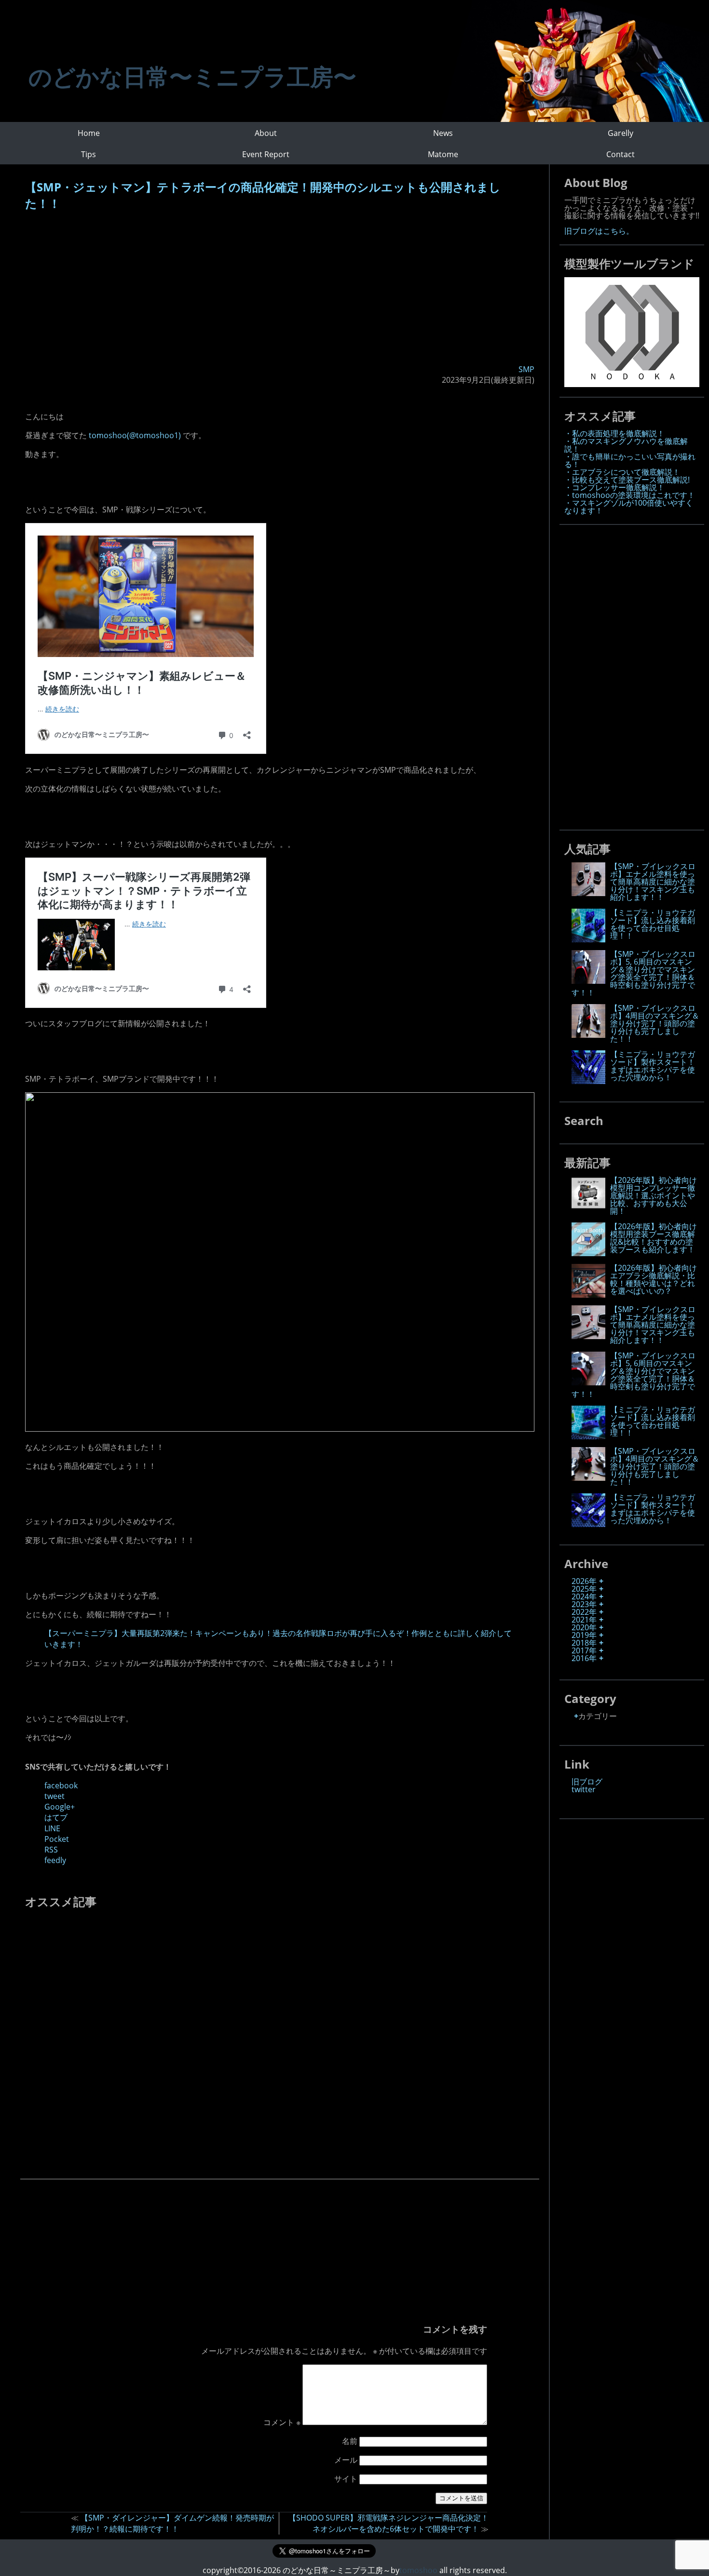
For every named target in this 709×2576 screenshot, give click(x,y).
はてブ (56, 1817)
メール (346, 2460)
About (266, 133)
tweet (55, 1796)
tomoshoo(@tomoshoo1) (135, 435)
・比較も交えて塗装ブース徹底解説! (627, 480)
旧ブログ (587, 1782)
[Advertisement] (280, 289)
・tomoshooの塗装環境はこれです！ (630, 495)
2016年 (584, 1658)
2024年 (584, 1597)
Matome (443, 154)
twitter (584, 1789)
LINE (52, 1828)
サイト (346, 2479)
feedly (55, 1860)
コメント (282, 2422)
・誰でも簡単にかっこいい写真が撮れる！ (630, 460)
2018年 (584, 1643)
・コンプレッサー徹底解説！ (614, 487)
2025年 (584, 1589)
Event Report (266, 154)
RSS (51, 1850)
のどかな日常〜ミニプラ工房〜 (192, 76)
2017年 (584, 1650)
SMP (526, 369)
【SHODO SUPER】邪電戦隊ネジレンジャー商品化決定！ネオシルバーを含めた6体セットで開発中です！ (389, 2523)
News (443, 133)
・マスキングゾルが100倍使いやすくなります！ (629, 507)
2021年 (584, 1620)
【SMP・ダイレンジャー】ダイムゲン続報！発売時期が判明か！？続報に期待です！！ (172, 2523)
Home (89, 133)
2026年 (584, 1581)
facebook (61, 1785)
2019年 (584, 1635)
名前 (350, 2441)
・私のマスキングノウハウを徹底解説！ (626, 445)
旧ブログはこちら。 (599, 231)
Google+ (60, 1807)
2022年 (584, 1612)
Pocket (57, 1839)
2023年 (584, 1604)
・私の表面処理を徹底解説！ (614, 433)
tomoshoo (418, 2570)
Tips (89, 154)
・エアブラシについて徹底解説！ (622, 472)
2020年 (584, 1627)
